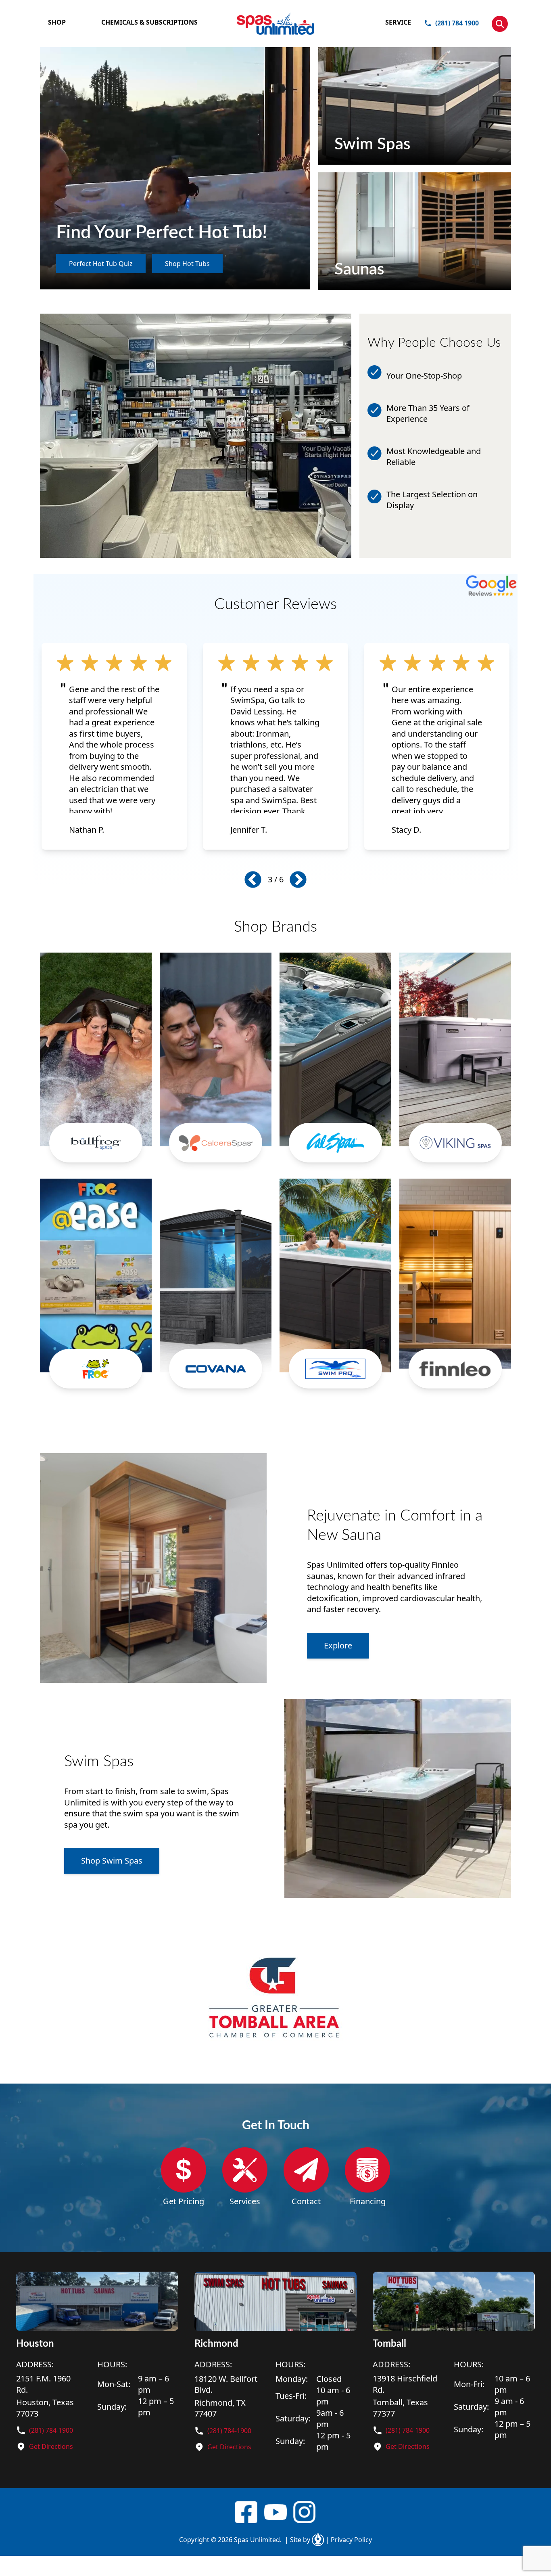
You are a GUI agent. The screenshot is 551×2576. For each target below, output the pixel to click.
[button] (500, 24)
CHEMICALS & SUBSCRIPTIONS (149, 22)
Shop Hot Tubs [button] (187, 264)
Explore (338, 1645)
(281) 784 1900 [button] (457, 23)
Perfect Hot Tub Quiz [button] (101, 264)
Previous (253, 879)
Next (298, 879)
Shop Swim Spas (112, 1861)
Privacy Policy (349, 2540)
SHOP (57, 22)
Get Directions (51, 2446)
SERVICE (398, 22)
